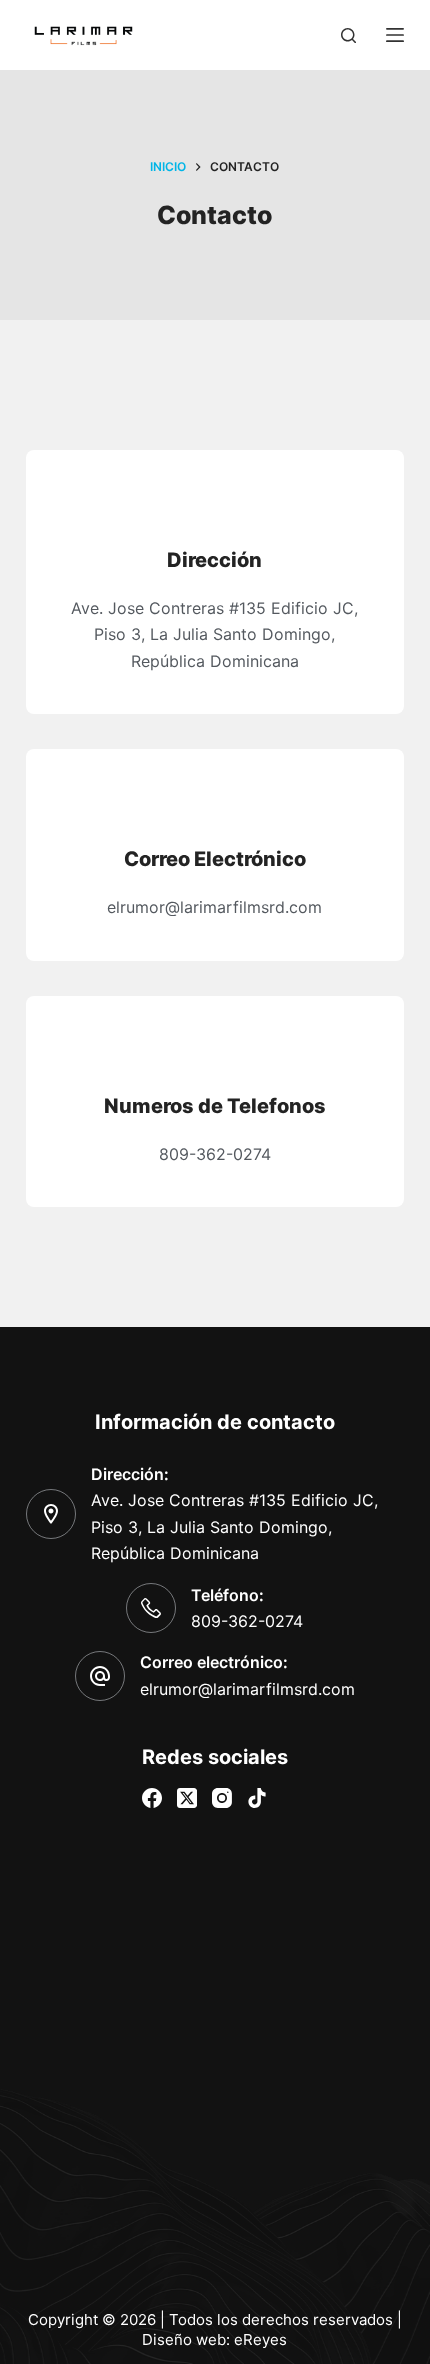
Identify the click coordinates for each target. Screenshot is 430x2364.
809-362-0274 (247, 1621)
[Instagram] (222, 1798)
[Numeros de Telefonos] (214, 1048)
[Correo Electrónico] (214, 801)
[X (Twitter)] (187, 1798)
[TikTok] (257, 1798)
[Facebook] (152, 1798)
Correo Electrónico (215, 859)
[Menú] (395, 35)
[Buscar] (348, 35)
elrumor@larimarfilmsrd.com (247, 1689)
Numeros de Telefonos (215, 1106)
